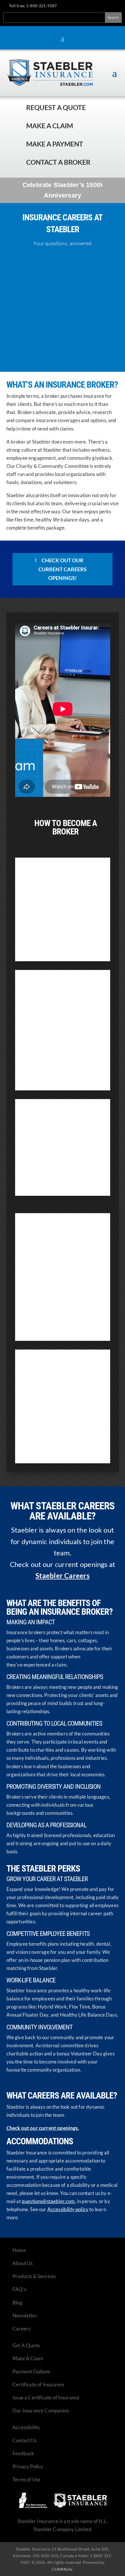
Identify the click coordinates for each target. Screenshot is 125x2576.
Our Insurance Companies (41, 2411)
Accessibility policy (68, 2209)
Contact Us (25, 2440)
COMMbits (62, 2569)
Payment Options (31, 2371)
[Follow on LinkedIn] (103, 7)
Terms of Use (26, 2479)
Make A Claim (28, 2358)
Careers (21, 2329)
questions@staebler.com (48, 2201)
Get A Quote (26, 2345)
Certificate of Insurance (38, 2384)
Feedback (23, 2453)
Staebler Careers (63, 1576)
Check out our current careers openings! (63, 569)
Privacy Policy (28, 2466)
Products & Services (34, 2276)
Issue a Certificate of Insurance (46, 2398)
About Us (23, 2263)
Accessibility (26, 2427)
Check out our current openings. (43, 2128)
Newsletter (25, 2316)
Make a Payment (55, 144)
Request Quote (6, 2537)
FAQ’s (19, 2289)
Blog (17, 2303)
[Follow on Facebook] (82, 7)
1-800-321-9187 (41, 6)
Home (19, 2250)
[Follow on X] (92, 7)
